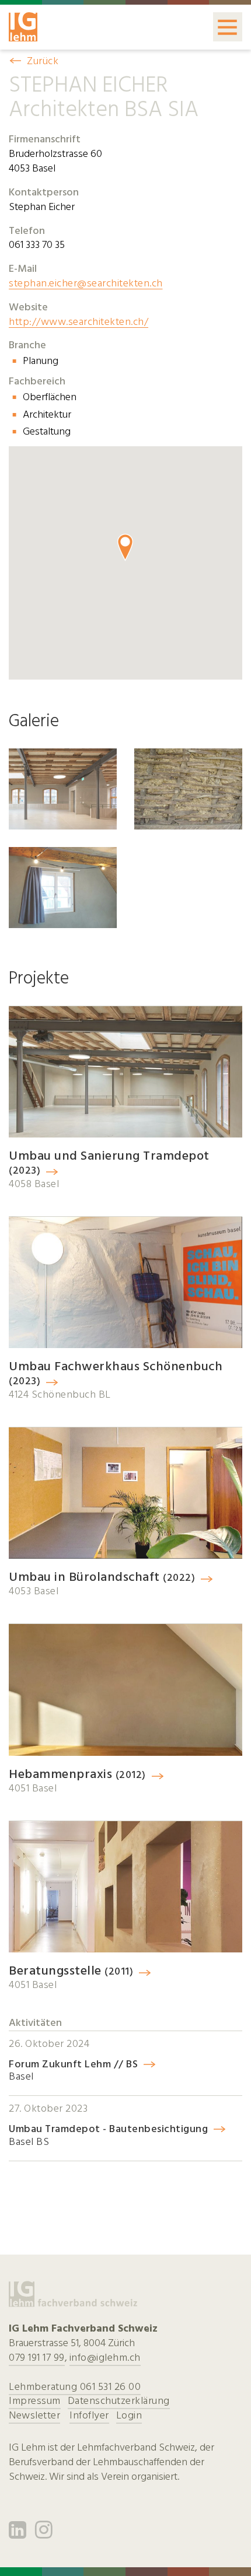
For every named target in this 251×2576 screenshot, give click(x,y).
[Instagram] (44, 2534)
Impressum (35, 2401)
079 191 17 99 (37, 2358)
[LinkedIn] (18, 2534)
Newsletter (34, 2415)
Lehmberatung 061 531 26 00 (75, 2387)
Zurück (43, 61)
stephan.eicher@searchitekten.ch (86, 283)
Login (129, 2415)
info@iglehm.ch (105, 2358)
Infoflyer (89, 2415)
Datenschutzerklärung (119, 2401)
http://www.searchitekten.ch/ (79, 322)
